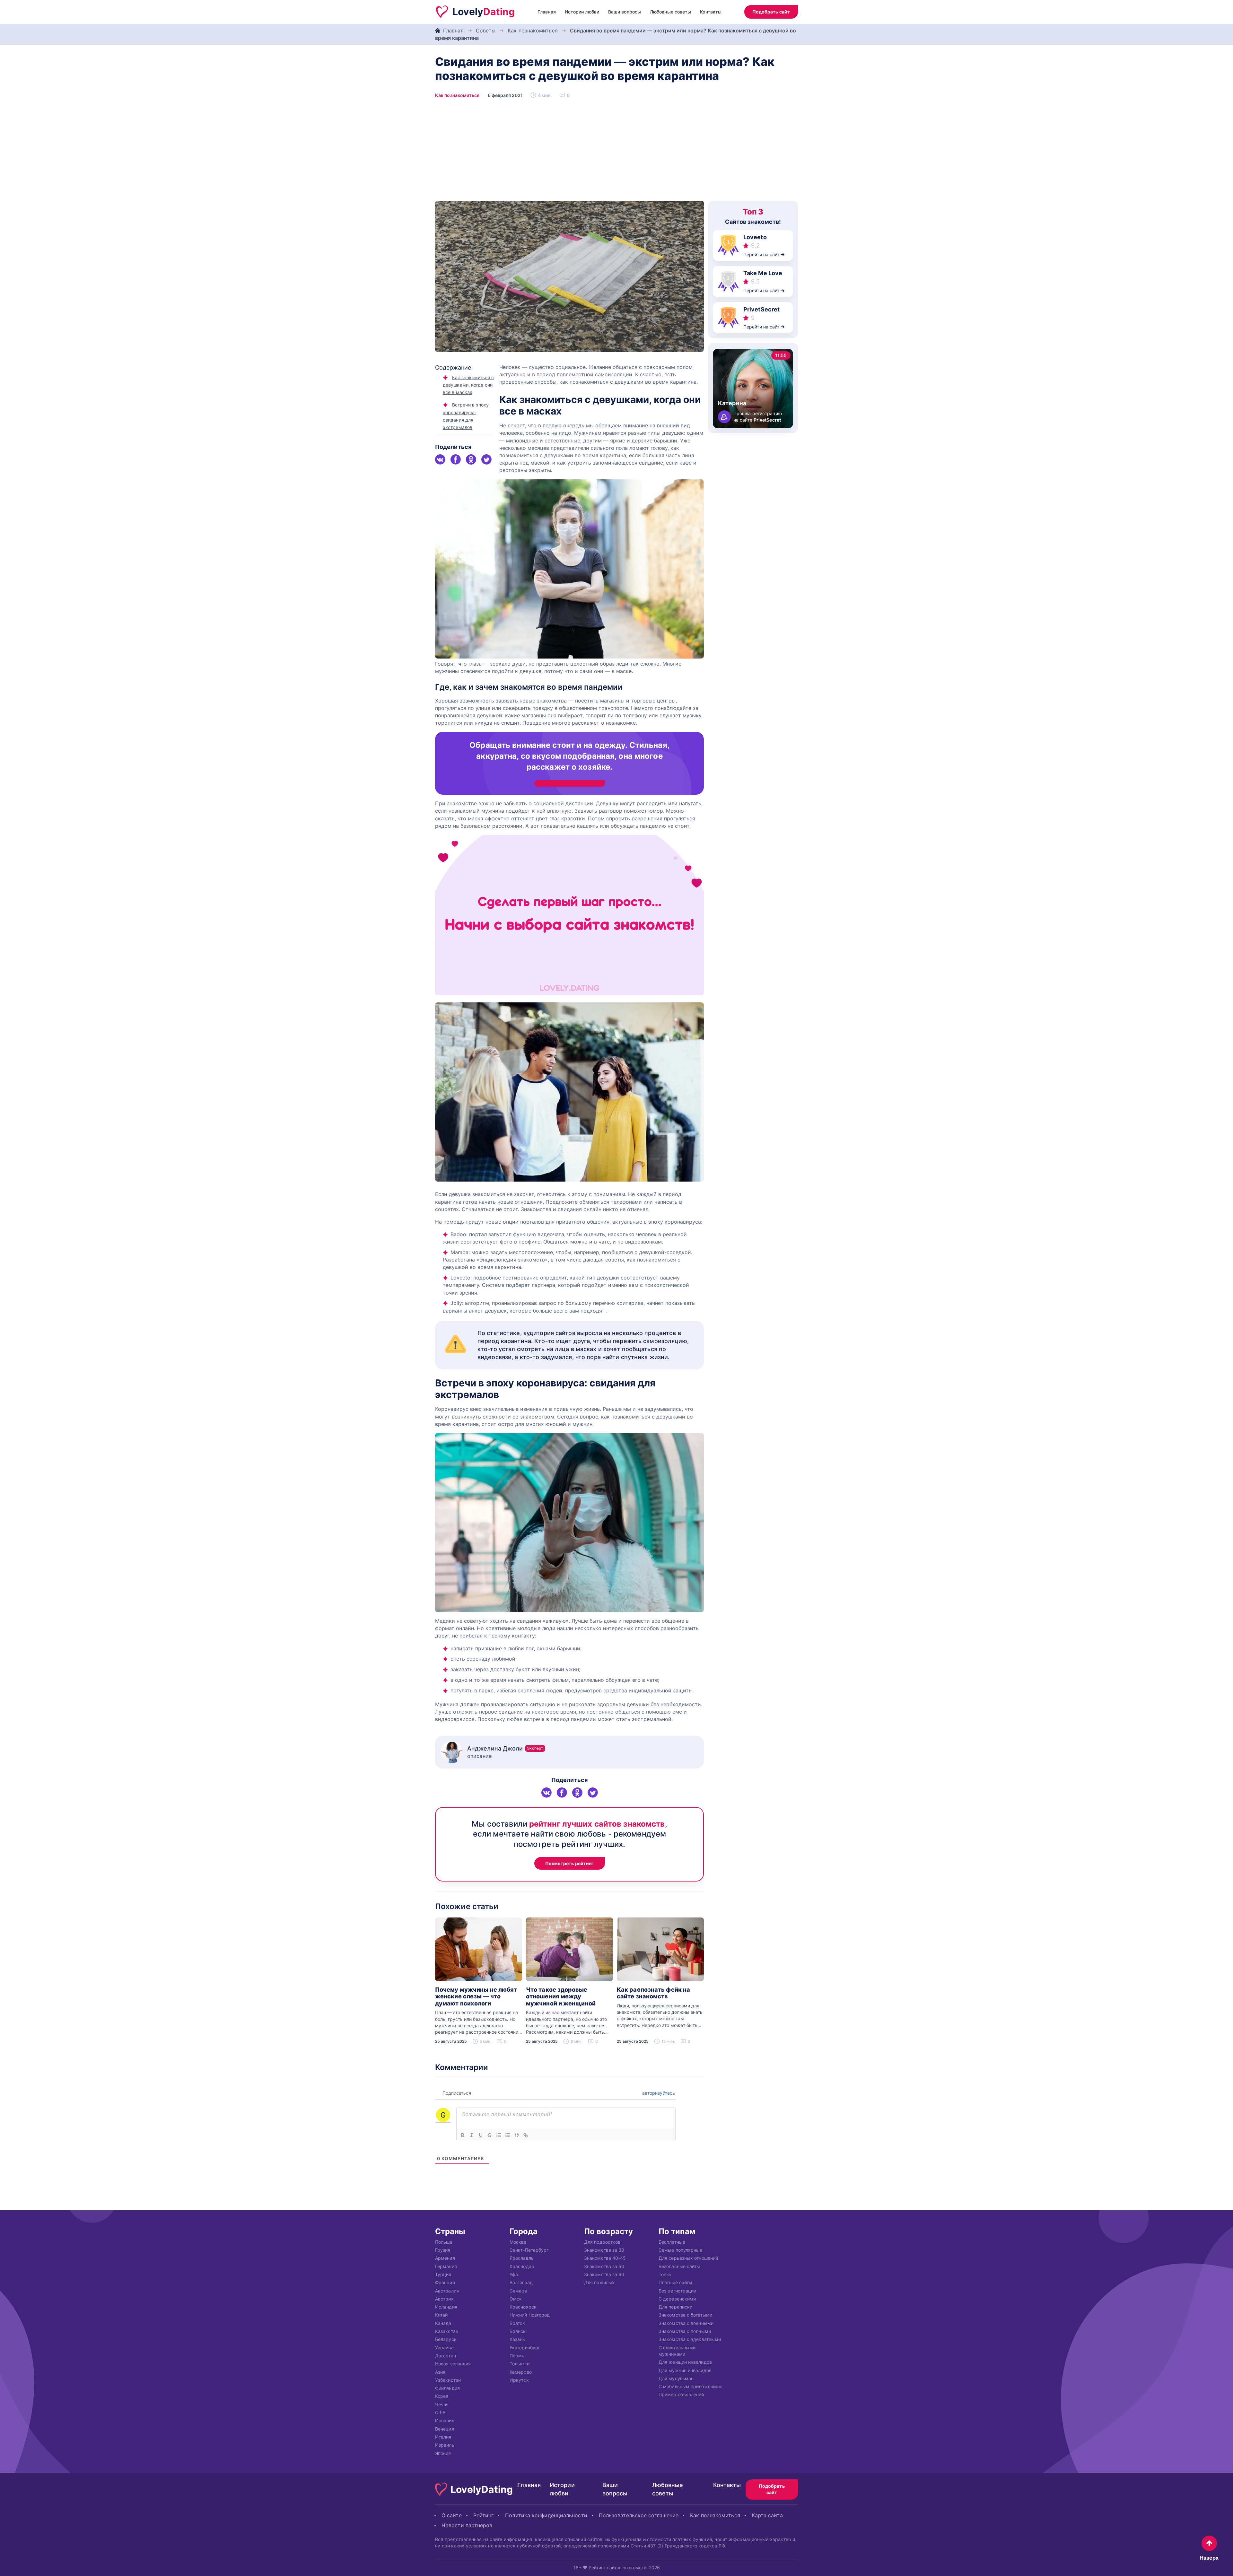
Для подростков (602, 2242)
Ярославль (522, 2258)
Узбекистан (448, 2380)
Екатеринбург (525, 2348)
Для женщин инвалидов (685, 2362)
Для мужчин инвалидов (685, 2370)
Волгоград (521, 2283)
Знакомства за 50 (604, 2266)
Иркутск (519, 2380)
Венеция (445, 2429)
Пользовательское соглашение (639, 2515)
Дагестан (446, 2356)
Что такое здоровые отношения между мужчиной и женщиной (561, 1996)
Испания (445, 2421)
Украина (444, 2348)
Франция (445, 2283)
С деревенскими (677, 2299)
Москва (518, 2242)
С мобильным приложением (690, 2387)
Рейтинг (484, 2515)
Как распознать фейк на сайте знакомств (653, 1993)
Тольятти (520, 2364)
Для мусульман (676, 2378)
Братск (517, 2323)
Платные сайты (675, 2283)
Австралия (447, 2291)
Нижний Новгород (530, 2315)
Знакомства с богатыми (685, 2315)
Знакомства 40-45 (605, 2258)
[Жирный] (463, 2135)
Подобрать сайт (771, 12)
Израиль (445, 2445)
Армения (445, 2258)
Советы (486, 31)
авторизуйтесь (658, 2093)
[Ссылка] (526, 2135)
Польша (444, 2242)
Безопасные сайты (679, 2266)
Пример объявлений (681, 2395)
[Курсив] (472, 2135)
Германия (446, 2266)
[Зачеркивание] (490, 2135)
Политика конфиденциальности (546, 2515)
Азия (440, 2372)
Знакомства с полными (685, 2331)
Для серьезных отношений (688, 2258)
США (440, 2412)
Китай (441, 2315)
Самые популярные (680, 2250)
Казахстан (447, 2331)
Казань (517, 2340)
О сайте (452, 2515)
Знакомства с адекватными (690, 2340)
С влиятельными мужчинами (677, 2351)
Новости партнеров (467, 2525)
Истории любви (582, 12)
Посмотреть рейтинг (570, 1863)
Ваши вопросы (625, 12)
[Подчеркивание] (481, 2135)
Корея (442, 2396)
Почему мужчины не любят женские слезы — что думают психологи (476, 1996)
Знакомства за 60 (604, 2274)
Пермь (517, 2356)
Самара (518, 2291)
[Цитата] (517, 2135)
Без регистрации (677, 2291)
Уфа (514, 2274)
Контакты (711, 12)
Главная (547, 12)
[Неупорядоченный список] (508, 2135)
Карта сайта (767, 2515)
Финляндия (447, 2388)
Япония (443, 2453)
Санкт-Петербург (529, 2250)
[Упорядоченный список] (499, 2135)
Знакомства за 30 (604, 2250)
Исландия (446, 2307)
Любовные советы (670, 12)
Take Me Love (763, 273)
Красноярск (523, 2307)
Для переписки (675, 2307)
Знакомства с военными (686, 2323)
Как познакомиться (533, 31)
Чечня (442, 2404)
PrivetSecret (761, 309)
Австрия (444, 2299)
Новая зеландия (453, 2364)
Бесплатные (672, 2242)
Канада (443, 2323)
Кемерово (521, 2372)
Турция (443, 2274)
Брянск (518, 2331)
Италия (443, 2437)
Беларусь (446, 2340)
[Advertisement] (616, 153)
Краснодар (522, 2266)
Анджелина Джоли (505, 1748)
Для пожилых (599, 2283)
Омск (516, 2299)
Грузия (443, 2250)
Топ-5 (665, 2274)
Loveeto (755, 237)
